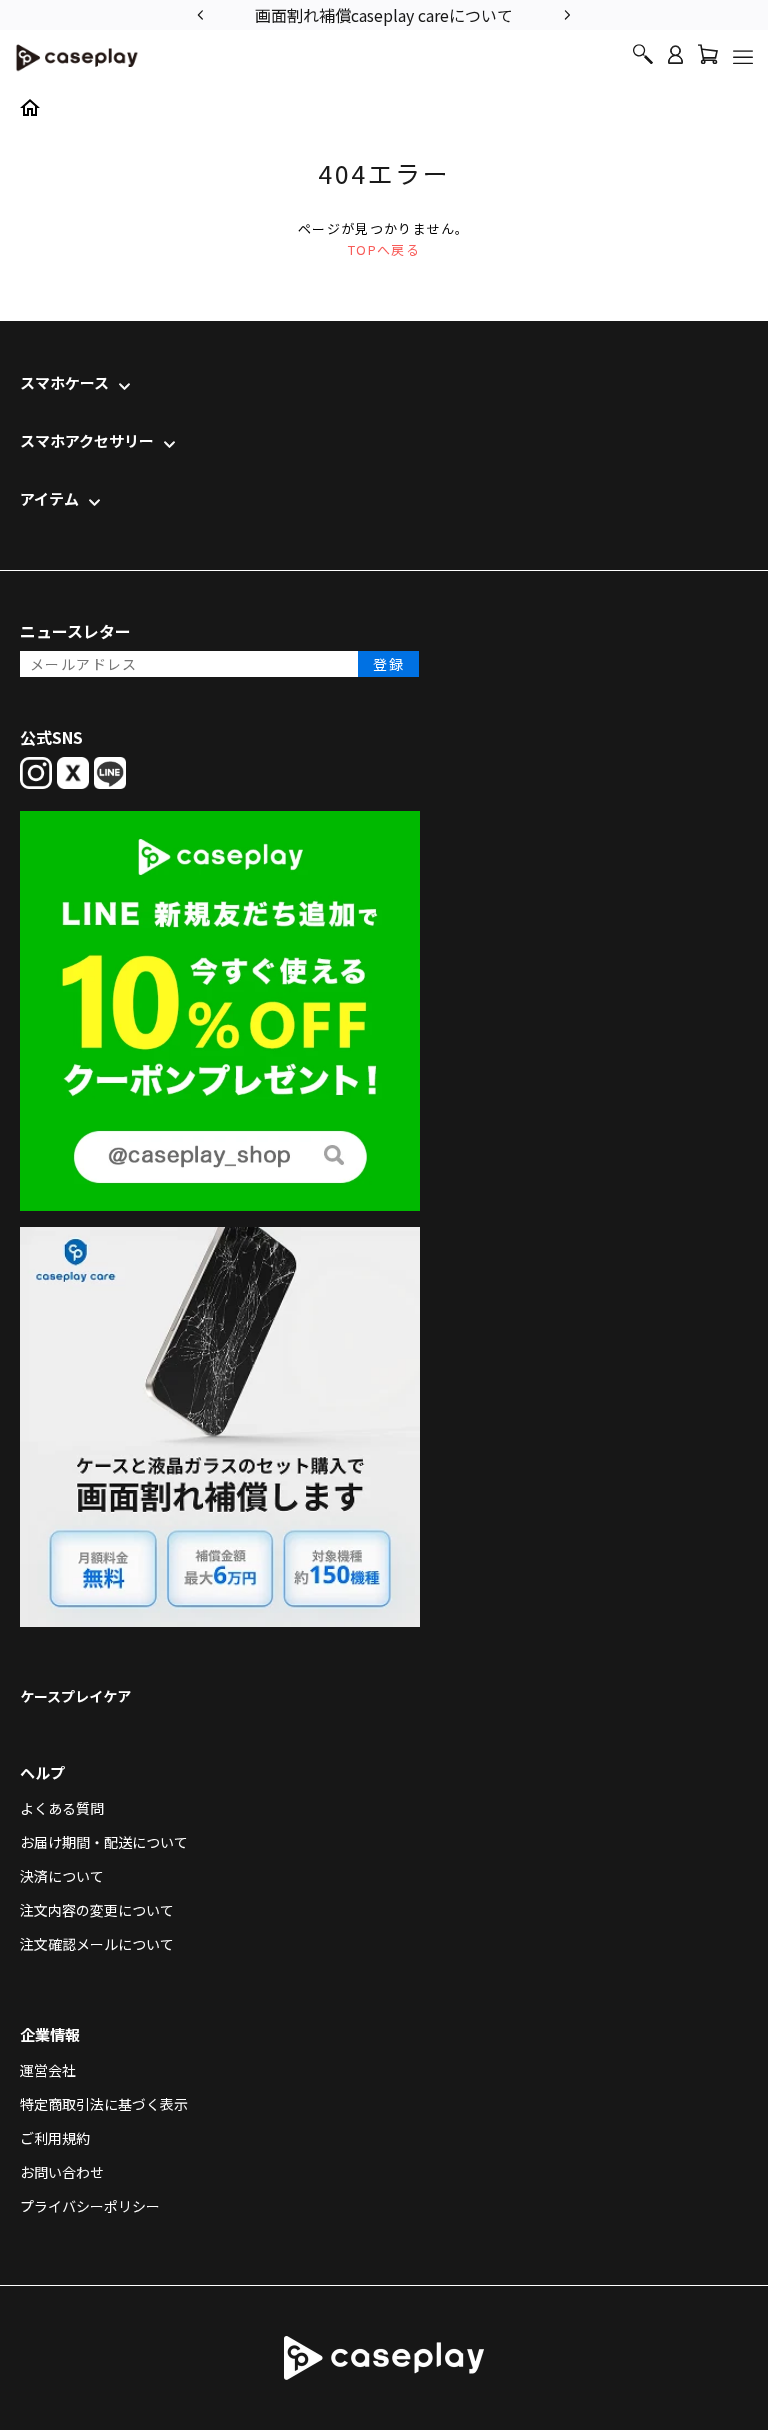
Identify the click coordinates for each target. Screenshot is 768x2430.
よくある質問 (62, 1808)
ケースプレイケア (75, 1696)
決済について (62, 1876)
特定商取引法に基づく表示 (104, 2104)
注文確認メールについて (97, 1944)
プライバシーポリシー (90, 2206)
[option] (384, 13)
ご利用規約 (55, 2138)
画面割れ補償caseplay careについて (384, 15)
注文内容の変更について (97, 1910)
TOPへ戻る (384, 249)
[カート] (708, 59)
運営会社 (48, 2070)
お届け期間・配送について (104, 1842)
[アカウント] (675, 63)
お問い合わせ (62, 2172)
